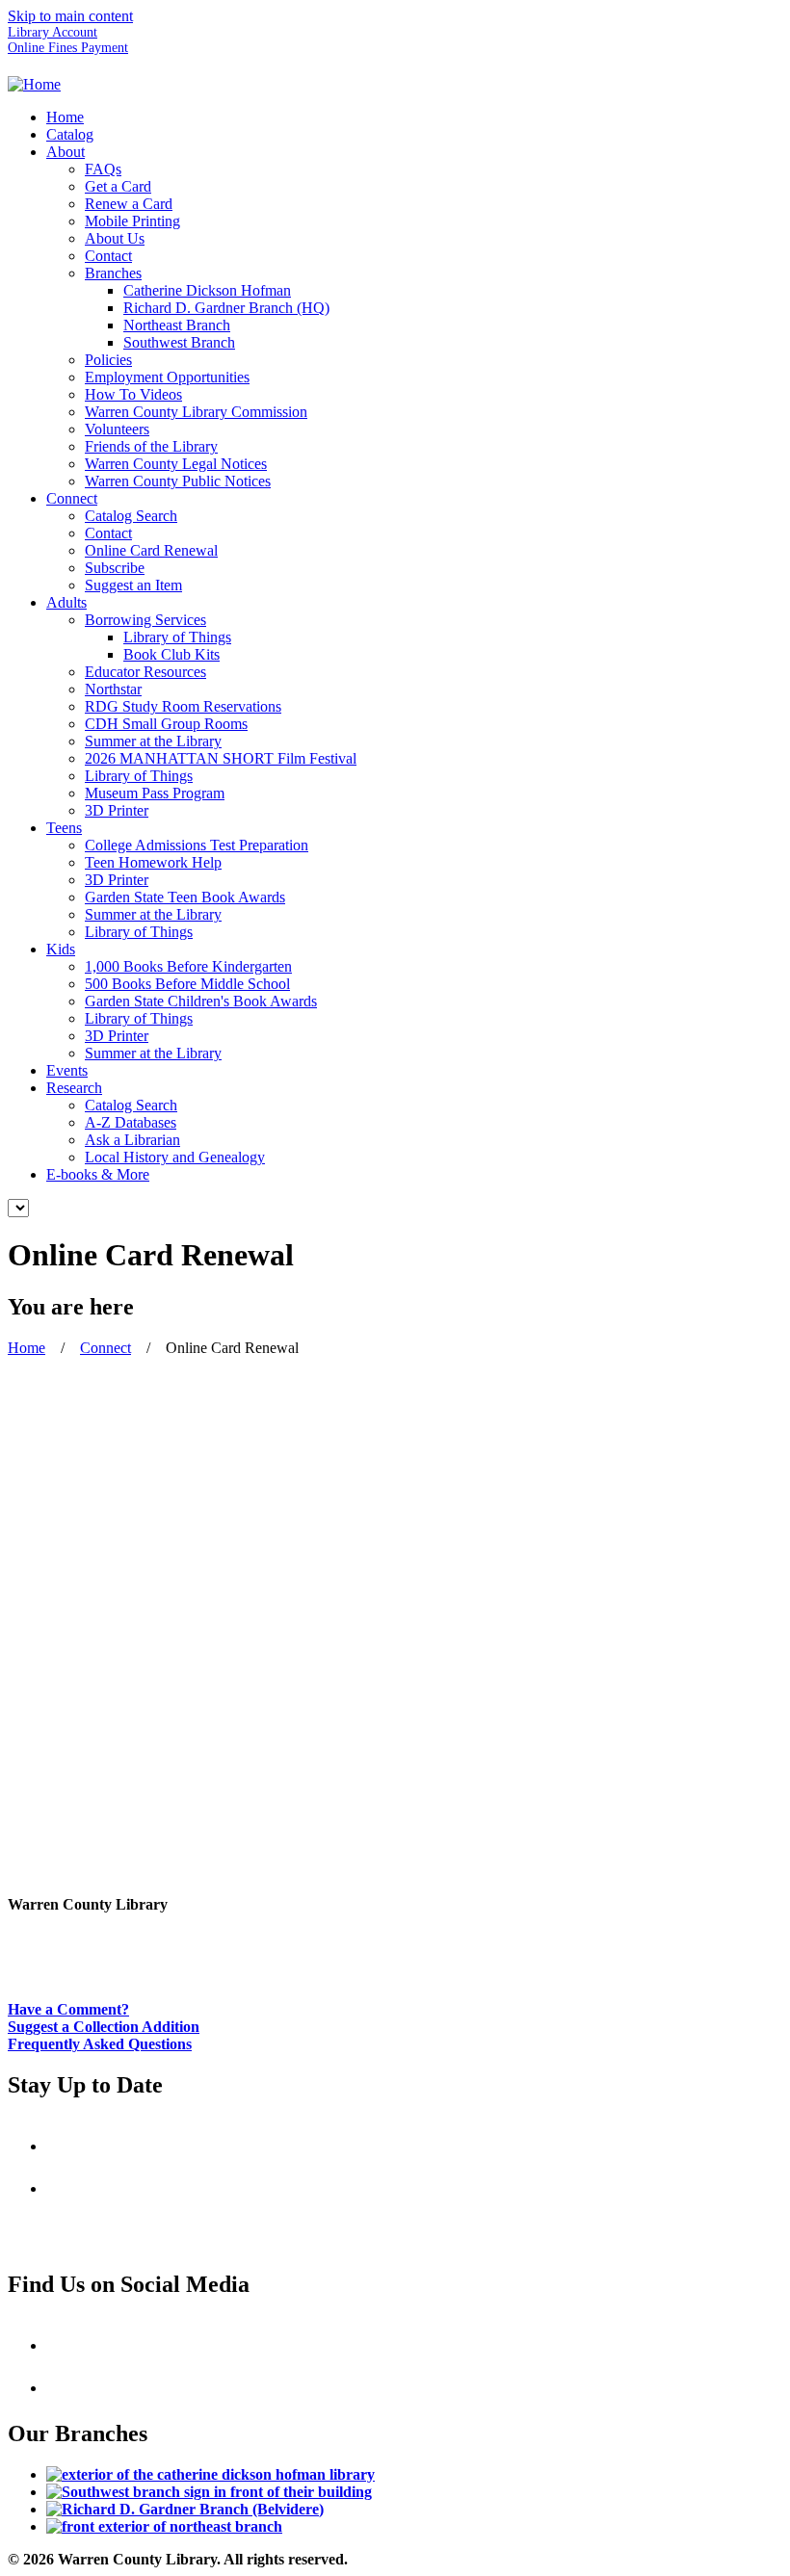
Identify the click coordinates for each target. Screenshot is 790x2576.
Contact (108, 256)
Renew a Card (129, 204)
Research (74, 1088)
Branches (113, 273)
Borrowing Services (145, 620)
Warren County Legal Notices (176, 464)
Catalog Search (131, 516)
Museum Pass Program (155, 793)
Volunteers (117, 429)
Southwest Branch (179, 342)
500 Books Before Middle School (187, 984)
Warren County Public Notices (178, 481)
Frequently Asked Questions (100, 2044)
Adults (66, 602)
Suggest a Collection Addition (104, 2027)
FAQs (103, 169)
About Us (115, 238)
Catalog (70, 134)
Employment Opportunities (167, 377)
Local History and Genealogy (175, 1157)
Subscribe (115, 568)
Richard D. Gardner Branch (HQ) (226, 308)
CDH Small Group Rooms (166, 724)
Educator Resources (145, 672)
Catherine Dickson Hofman (207, 290)
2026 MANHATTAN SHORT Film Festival (221, 758)
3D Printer (117, 810)
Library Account (53, 32)
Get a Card (118, 186)
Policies (108, 360)
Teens (64, 828)
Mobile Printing (132, 221)
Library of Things (177, 637)
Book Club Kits (171, 654)
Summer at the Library (153, 741)
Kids (61, 949)
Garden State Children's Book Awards (201, 1001)
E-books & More (98, 1174)
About (66, 152)
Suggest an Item (133, 585)
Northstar (113, 689)
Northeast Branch (177, 325)
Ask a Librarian (132, 1140)
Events (67, 1070)
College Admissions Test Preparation (197, 845)
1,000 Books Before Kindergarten (188, 966)
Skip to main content (70, 16)
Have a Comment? (68, 2009)
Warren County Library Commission (196, 412)
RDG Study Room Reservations (183, 706)
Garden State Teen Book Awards (185, 897)
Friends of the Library (151, 446)
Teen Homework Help (153, 862)
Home (65, 117)
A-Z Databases (131, 1122)
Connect (72, 498)
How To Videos (133, 394)
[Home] (34, 84)
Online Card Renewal (151, 550)
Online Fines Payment (68, 48)
